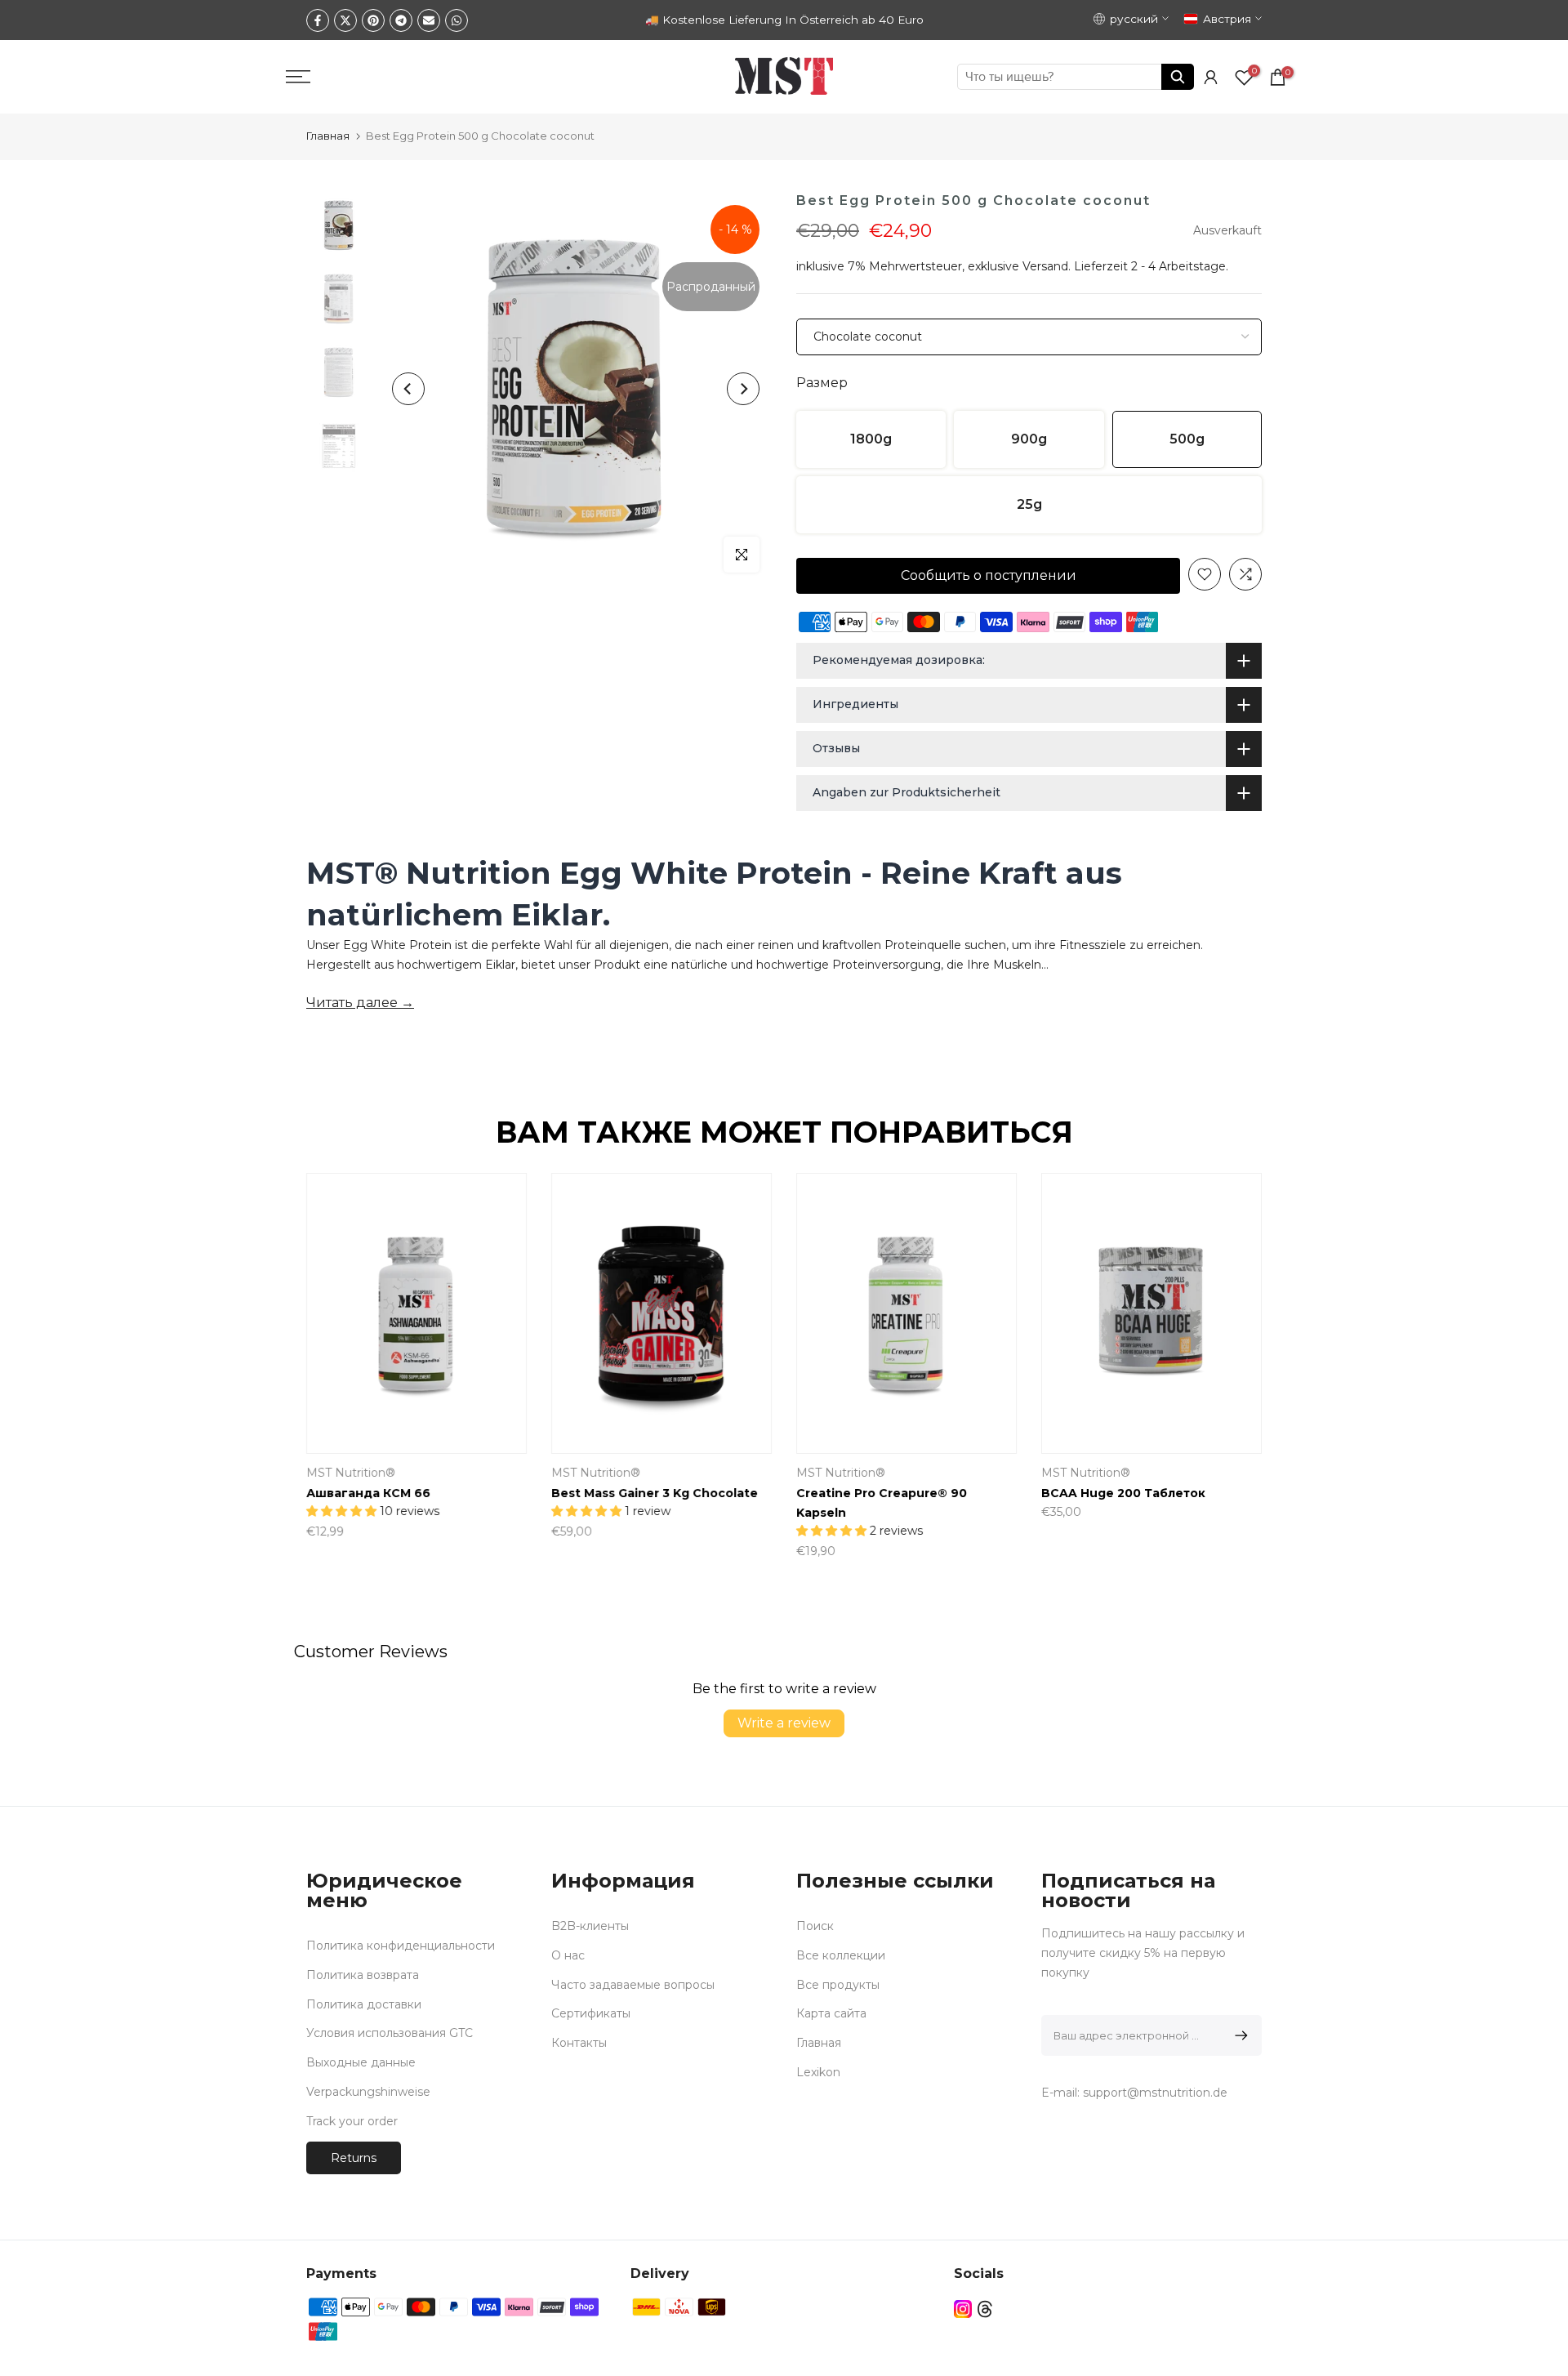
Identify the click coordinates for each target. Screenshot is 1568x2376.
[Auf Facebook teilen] (318, 20)
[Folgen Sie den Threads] (985, 2309)
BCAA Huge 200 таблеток (986, 1493)
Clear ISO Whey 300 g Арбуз (1238, 1493)
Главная (328, 136)
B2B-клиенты (590, 1926)
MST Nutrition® (459, 1473)
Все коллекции (841, 1955)
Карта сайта (831, 2013)
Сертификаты (591, 2013)
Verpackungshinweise (368, 2092)
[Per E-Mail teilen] (429, 20)
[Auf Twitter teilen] (345, 20)
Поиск (815, 1926)
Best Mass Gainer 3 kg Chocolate (517, 1493)
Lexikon (818, 2072)
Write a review (784, 1723)
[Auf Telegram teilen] (401, 20)
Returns (354, 2158)
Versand (1045, 266)
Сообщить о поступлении (989, 575)
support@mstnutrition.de (1155, 2093)
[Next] (743, 389)
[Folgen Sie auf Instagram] (963, 2309)
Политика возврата (363, 1975)
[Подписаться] (1238, 2035)
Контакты (579, 2043)
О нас (568, 1955)
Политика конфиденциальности (401, 1946)
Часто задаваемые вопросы (633, 1985)
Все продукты (838, 1985)
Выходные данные (361, 2062)
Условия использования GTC (390, 2033)
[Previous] (408, 389)
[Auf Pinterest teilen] (373, 20)
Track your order (352, 2121)
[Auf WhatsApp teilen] (457, 20)
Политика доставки (364, 2004)
